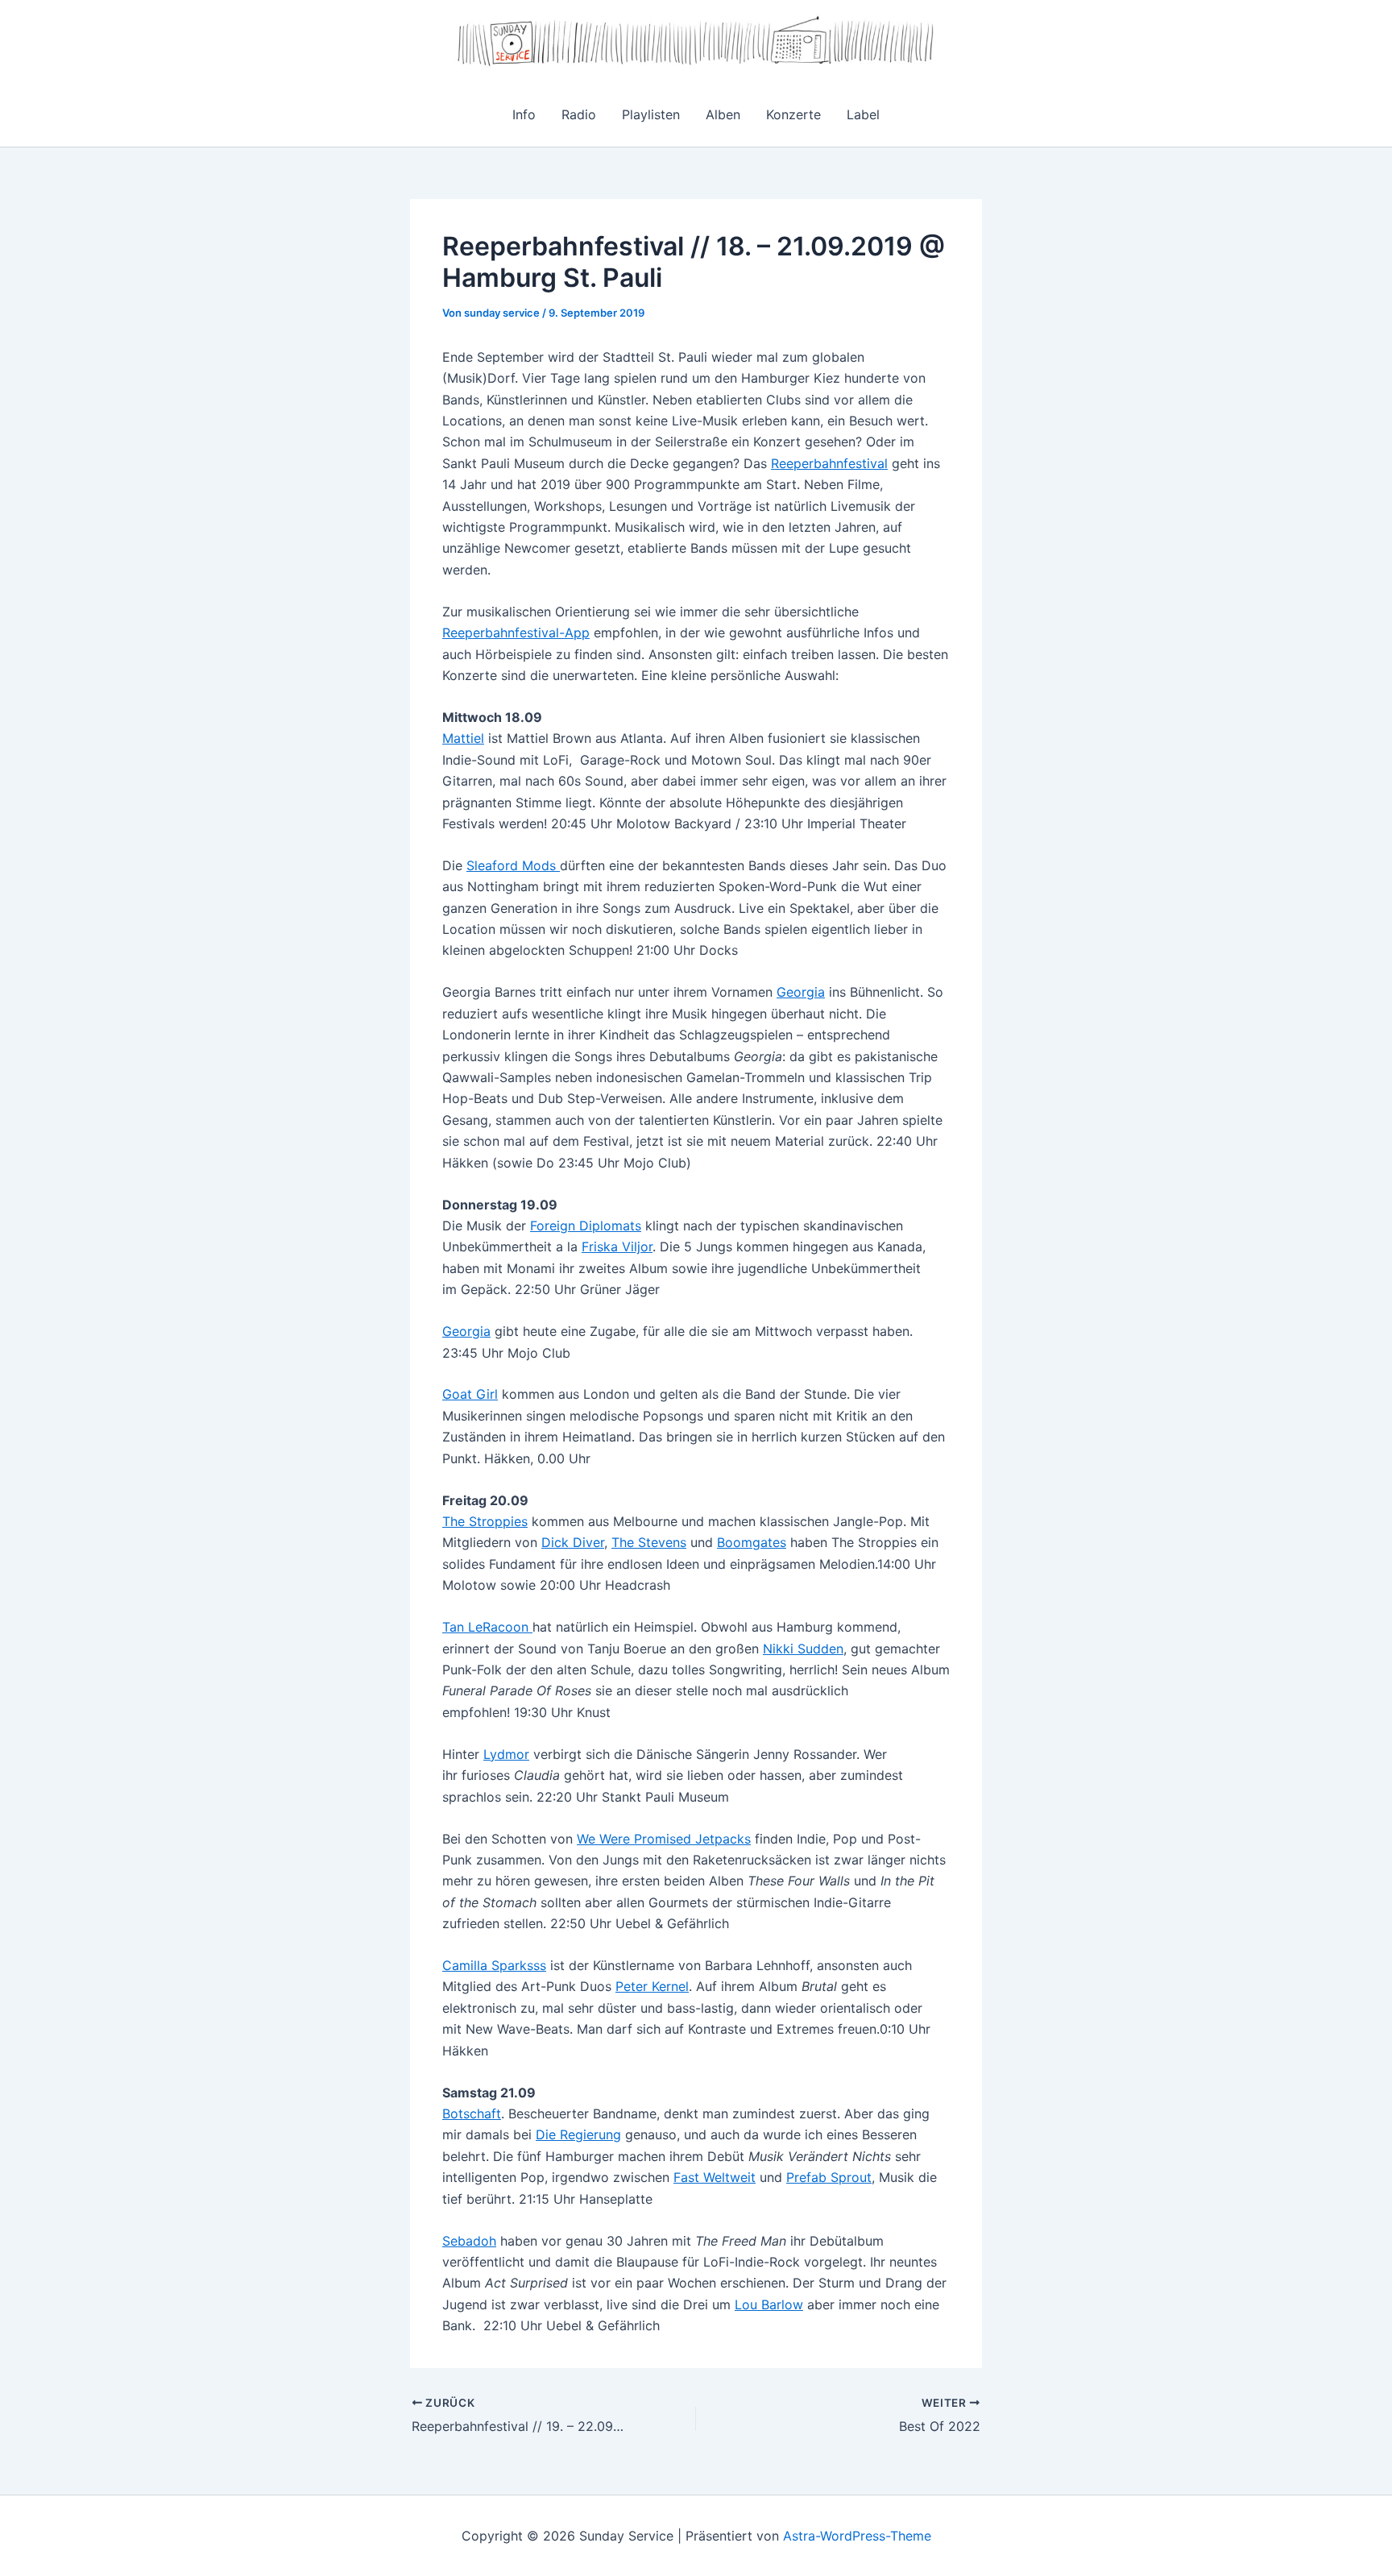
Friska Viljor (617, 1247)
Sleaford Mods (513, 865)
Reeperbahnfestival (829, 463)
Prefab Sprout (829, 2177)
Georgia (801, 992)
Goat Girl (470, 1394)
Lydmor (506, 1754)
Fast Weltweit (715, 2177)
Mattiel (463, 738)
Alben (723, 114)
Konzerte (793, 114)
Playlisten (651, 114)
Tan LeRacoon (487, 1627)
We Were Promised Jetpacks (664, 1839)
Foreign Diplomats (586, 1226)
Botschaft (472, 2113)
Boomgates (752, 1542)
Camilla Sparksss (494, 1965)
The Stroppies (485, 1521)
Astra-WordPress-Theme (857, 2536)
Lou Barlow (769, 2304)
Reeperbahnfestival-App (516, 633)
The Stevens (649, 1542)
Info (524, 114)
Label (863, 114)
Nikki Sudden (803, 1649)
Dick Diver (573, 1542)
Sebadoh (469, 2241)
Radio (579, 114)
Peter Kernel (652, 1986)
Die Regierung (578, 2134)
